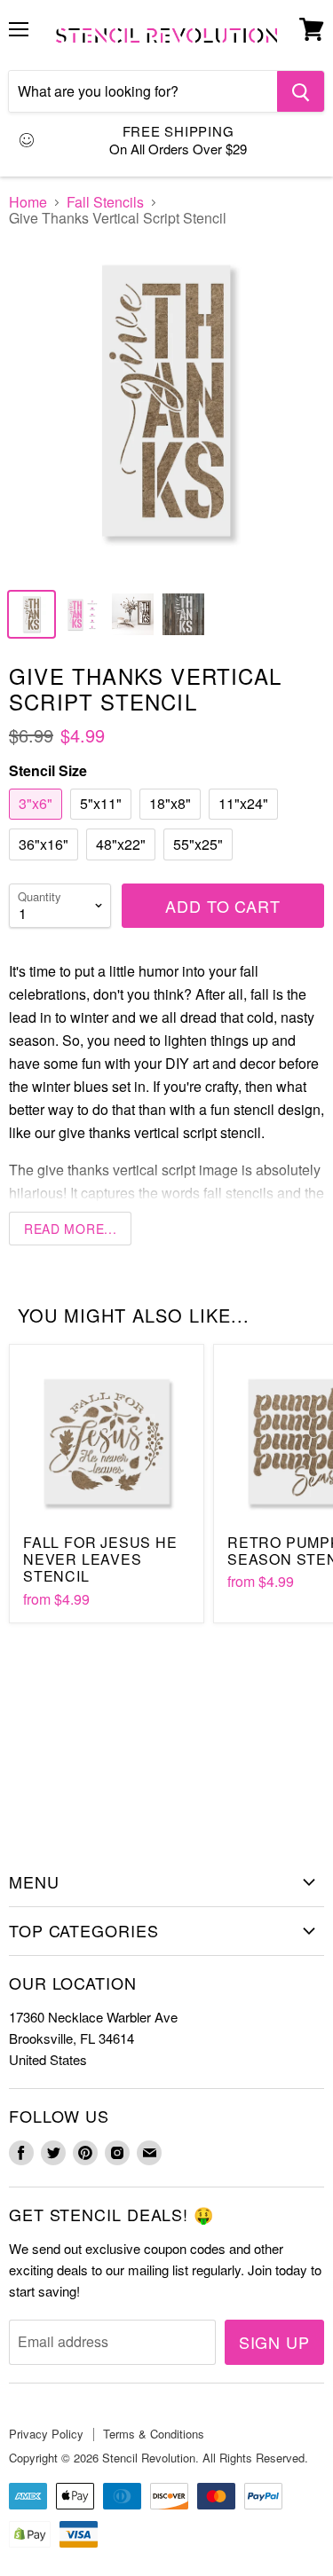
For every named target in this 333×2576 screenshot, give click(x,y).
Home (28, 202)
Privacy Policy (46, 2434)
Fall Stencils (105, 202)
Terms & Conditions (154, 2434)
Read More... (70, 1229)
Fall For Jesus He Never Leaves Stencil (100, 1559)
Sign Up (274, 2342)
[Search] (301, 91)
